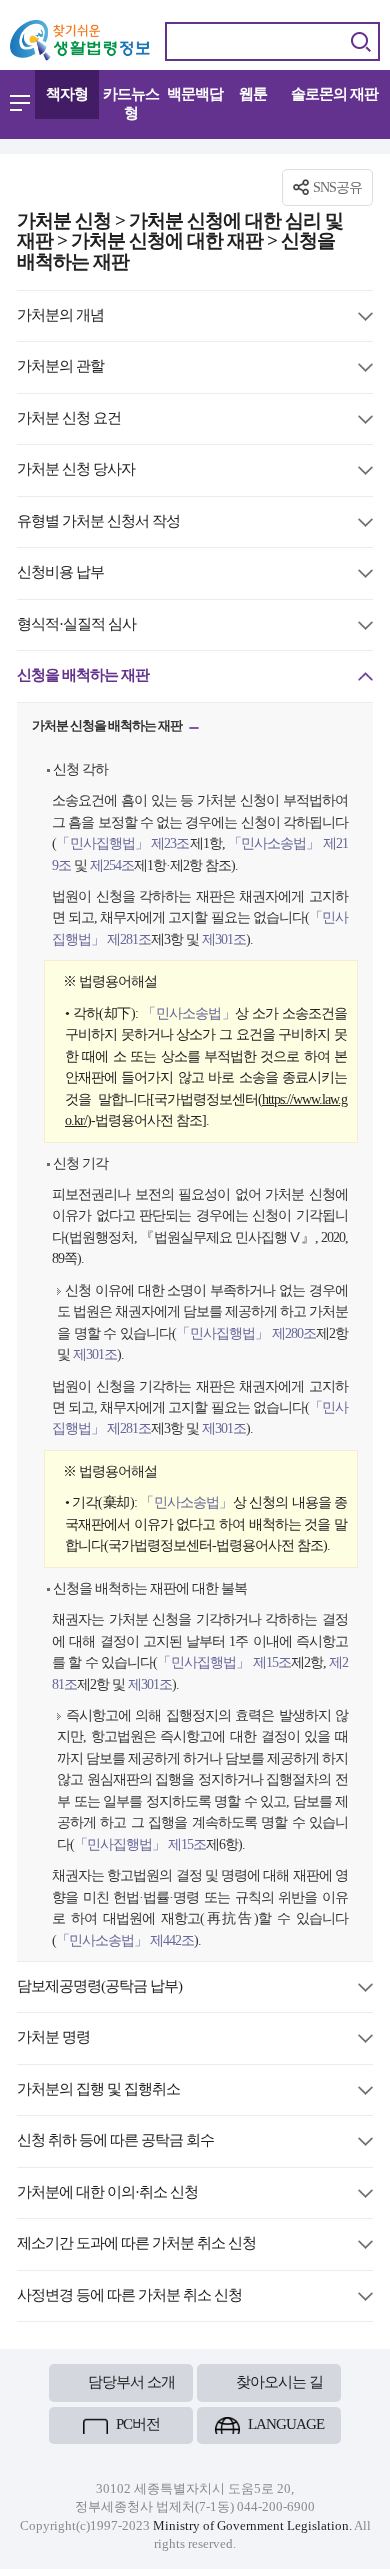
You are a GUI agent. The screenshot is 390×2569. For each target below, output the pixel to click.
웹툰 (253, 94)
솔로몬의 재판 (334, 94)
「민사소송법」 (188, 1013)
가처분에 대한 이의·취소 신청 (107, 2193)
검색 (360, 41)
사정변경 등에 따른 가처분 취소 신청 (129, 2296)
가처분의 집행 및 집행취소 (98, 2090)
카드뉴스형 (131, 103)
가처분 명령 (53, 2038)
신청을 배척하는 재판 (83, 676)
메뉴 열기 (20, 103)
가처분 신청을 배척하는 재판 (108, 728)
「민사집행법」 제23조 (123, 843)
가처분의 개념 (60, 316)
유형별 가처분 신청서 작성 (98, 522)
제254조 (110, 865)
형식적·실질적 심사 (76, 625)
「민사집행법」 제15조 (224, 1662)
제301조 (222, 939)
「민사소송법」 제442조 (125, 1940)
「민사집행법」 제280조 (246, 1333)
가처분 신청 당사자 (76, 470)
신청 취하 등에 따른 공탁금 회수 (115, 2141)
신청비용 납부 (60, 573)
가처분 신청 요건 (69, 419)
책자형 (67, 94)
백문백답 (195, 94)
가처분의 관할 (60, 367)
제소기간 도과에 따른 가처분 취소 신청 (136, 2244)
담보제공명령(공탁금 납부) (99, 1987)
